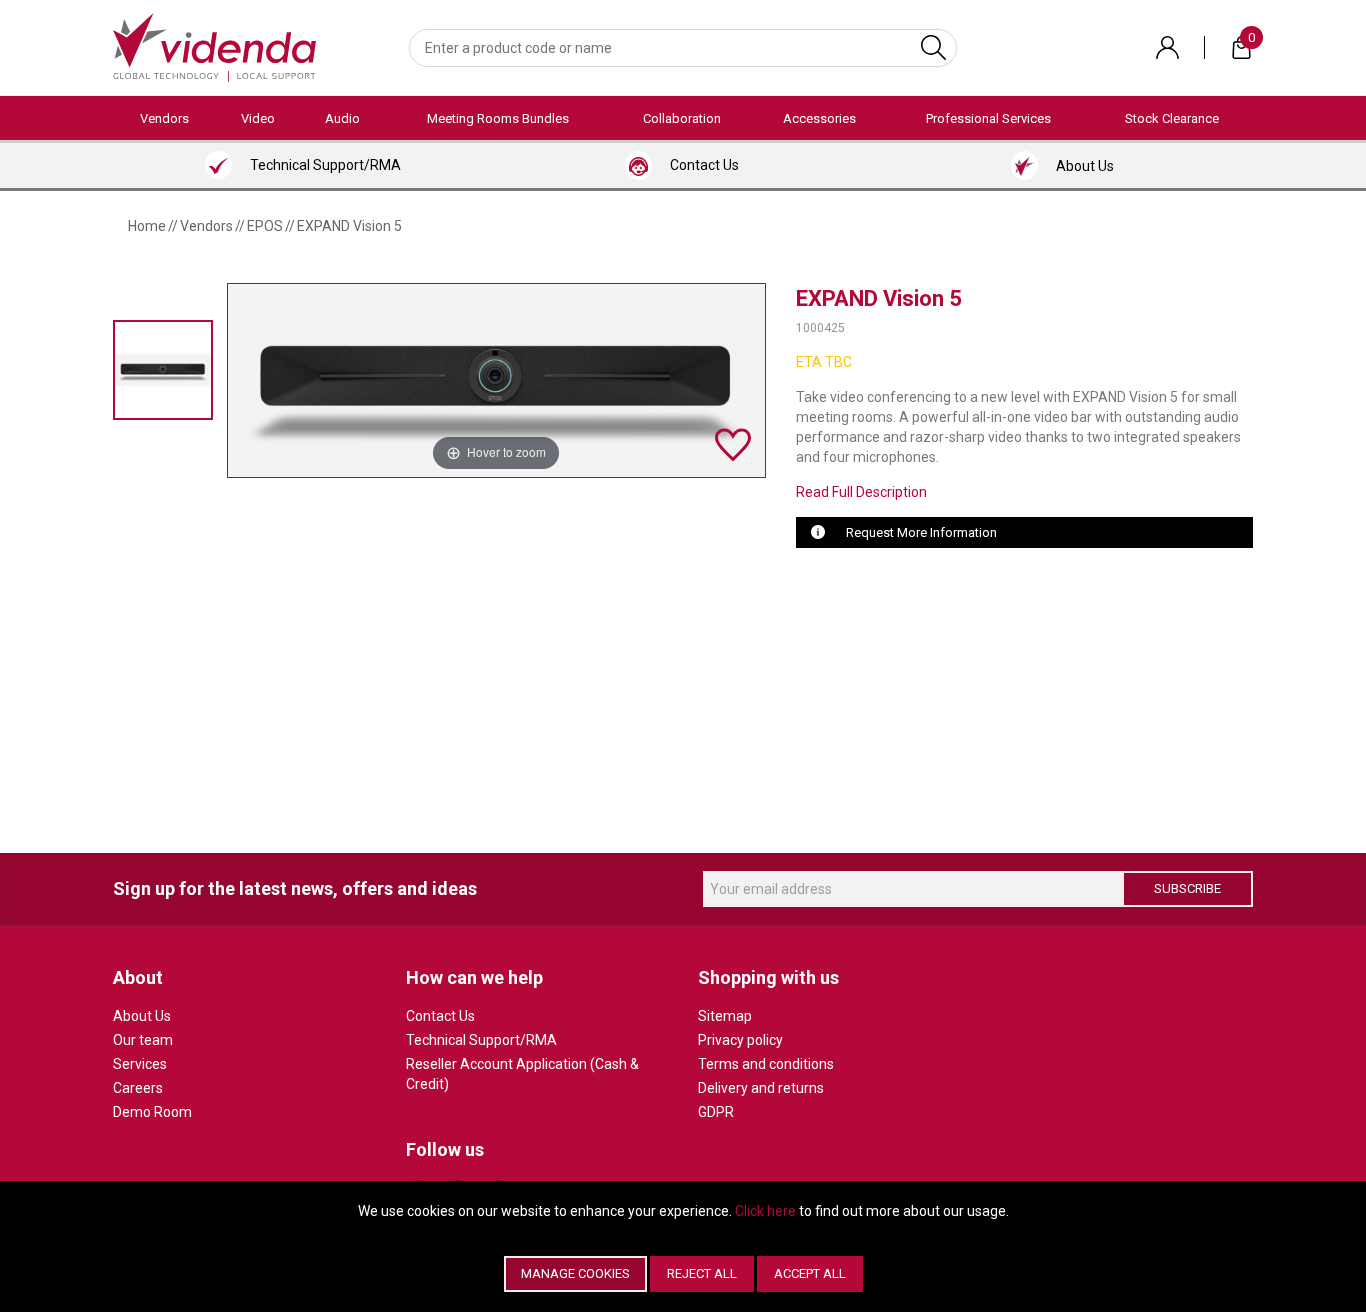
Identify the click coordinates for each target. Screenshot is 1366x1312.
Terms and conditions (766, 1064)
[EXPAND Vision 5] (163, 369)
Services (140, 1064)
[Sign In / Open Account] (1167, 47)
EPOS (265, 226)
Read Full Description (861, 492)
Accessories (819, 118)
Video (258, 118)
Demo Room (152, 1112)
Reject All (702, 1273)
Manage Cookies (575, 1273)
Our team (143, 1040)
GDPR (716, 1112)
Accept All (810, 1273)
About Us (142, 1016)
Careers (138, 1088)
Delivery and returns (761, 1088)
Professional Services (988, 118)
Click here (765, 1211)
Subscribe (1187, 888)
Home (147, 226)
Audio (342, 118)
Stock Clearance (1172, 118)
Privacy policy (740, 1040)
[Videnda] (214, 46)
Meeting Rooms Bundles (498, 118)
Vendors (164, 118)
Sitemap (725, 1016)
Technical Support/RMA (481, 1040)
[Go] (933, 48)
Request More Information (921, 532)
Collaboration (682, 118)
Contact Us (440, 1016)
